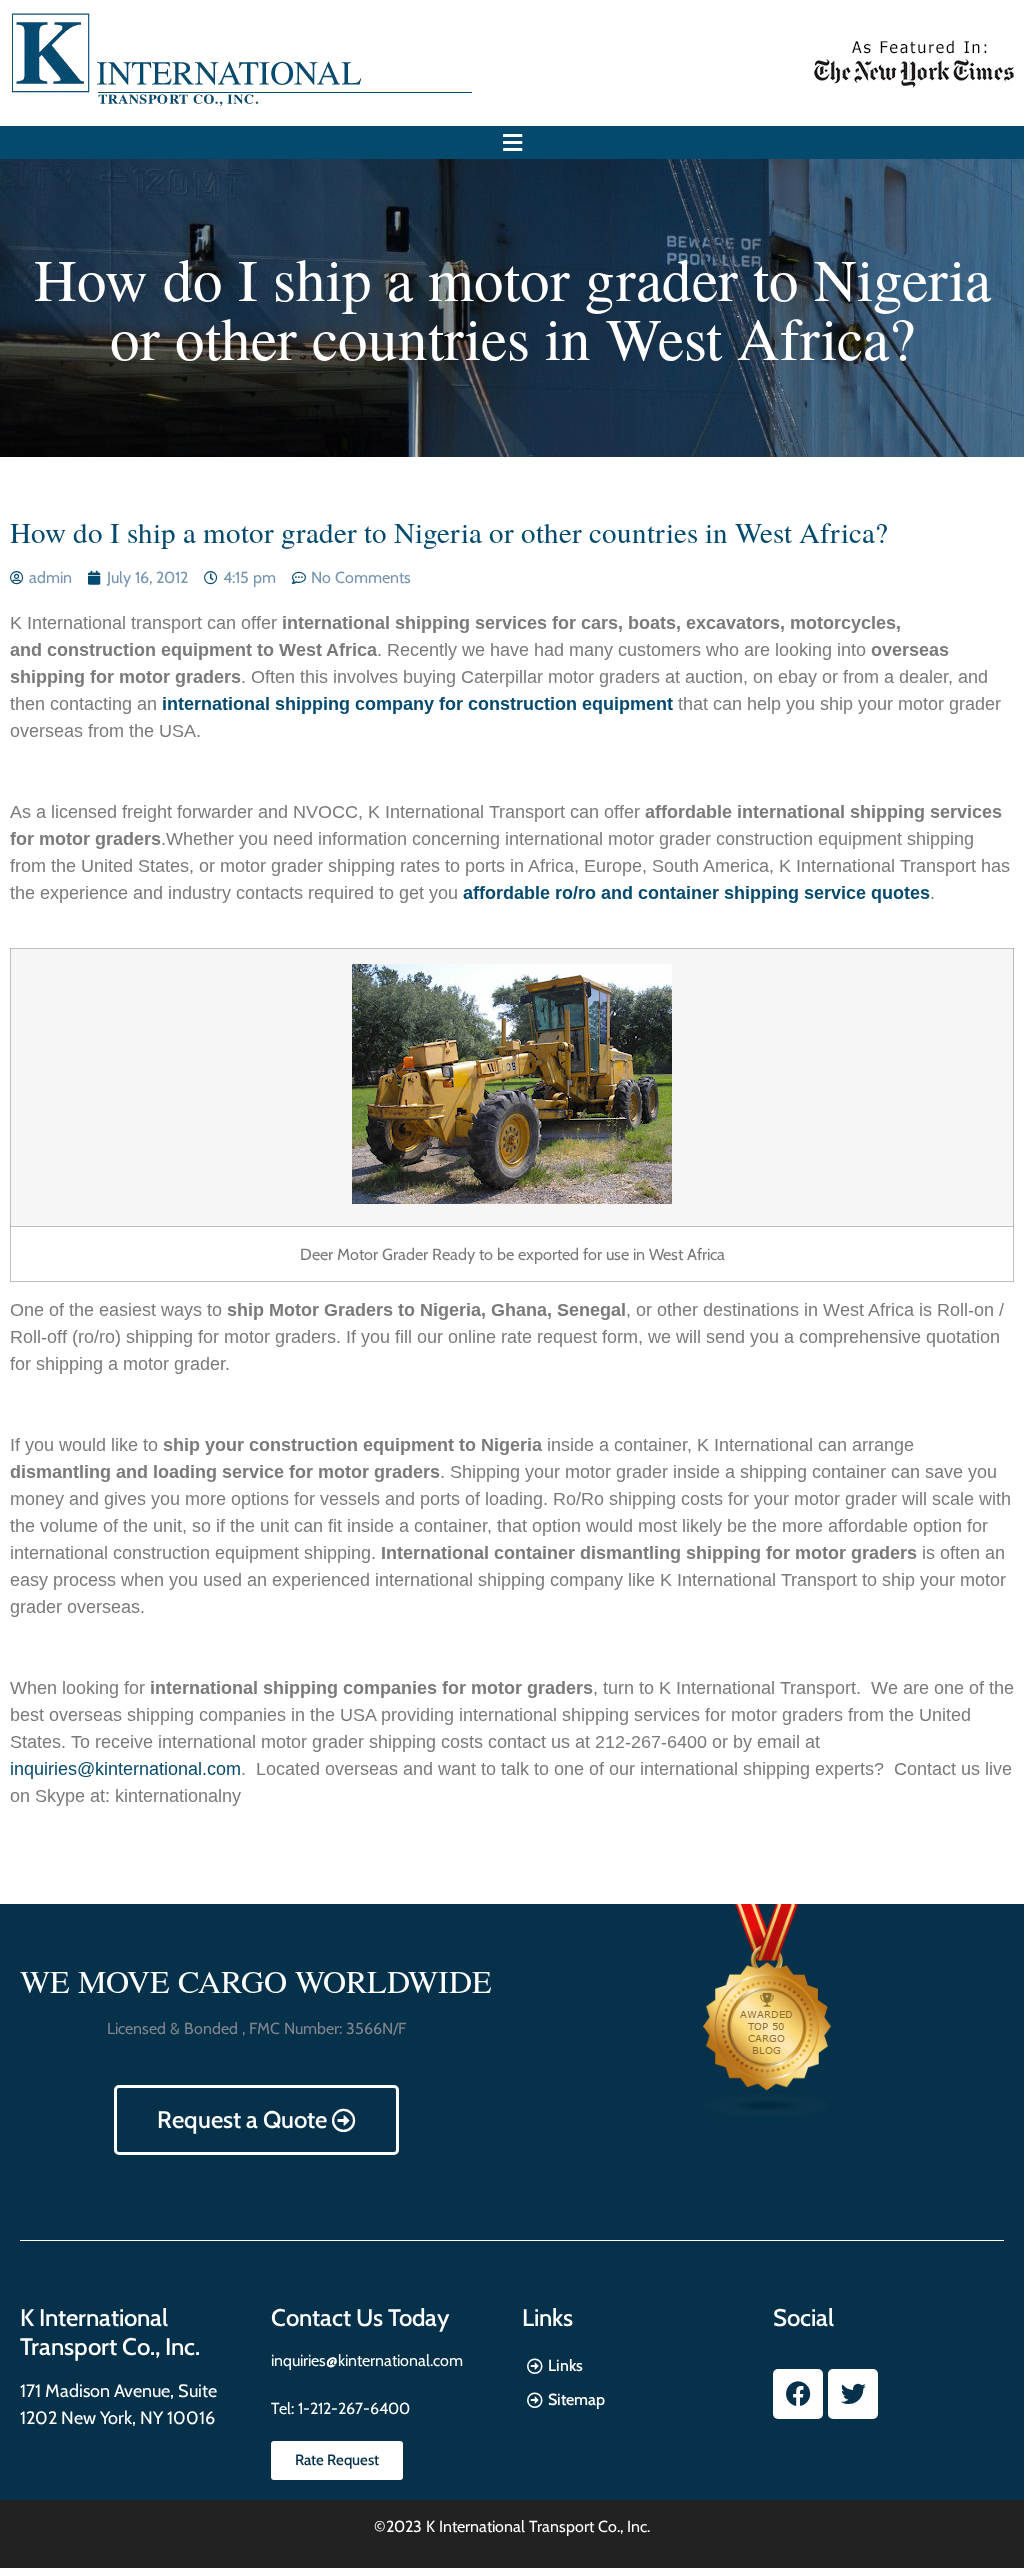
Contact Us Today (360, 2317)
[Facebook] (798, 2394)
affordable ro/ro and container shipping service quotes (696, 893)
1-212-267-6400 (352, 2408)
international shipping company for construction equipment (417, 704)
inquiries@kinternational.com (125, 1769)
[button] (512, 142)
